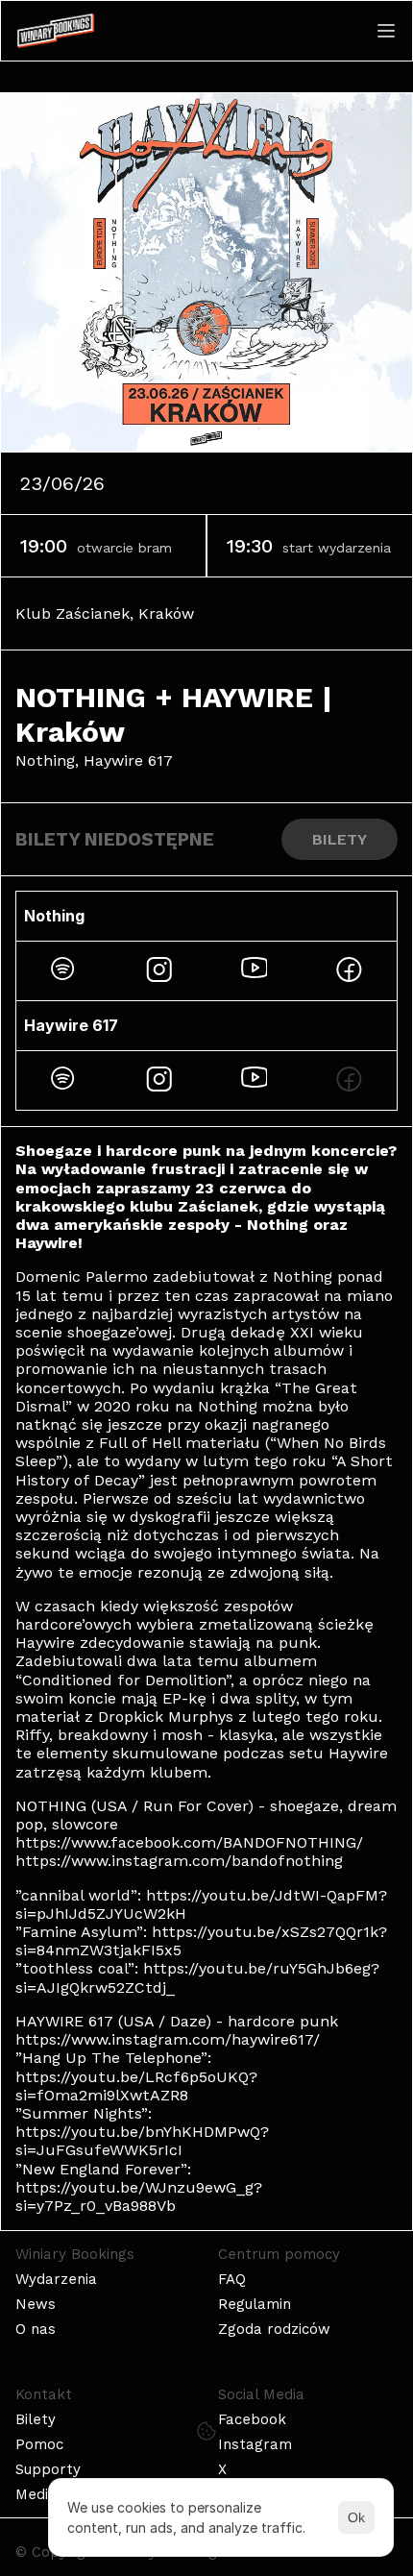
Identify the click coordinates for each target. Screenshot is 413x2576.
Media (36, 2494)
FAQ (232, 2279)
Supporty (48, 2469)
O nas (36, 2329)
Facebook (252, 2419)
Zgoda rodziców (274, 2329)
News (36, 2304)
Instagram (255, 2444)
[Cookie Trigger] (206, 2431)
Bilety (36, 2419)
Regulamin (255, 2304)
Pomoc (39, 2444)
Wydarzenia (56, 2279)
